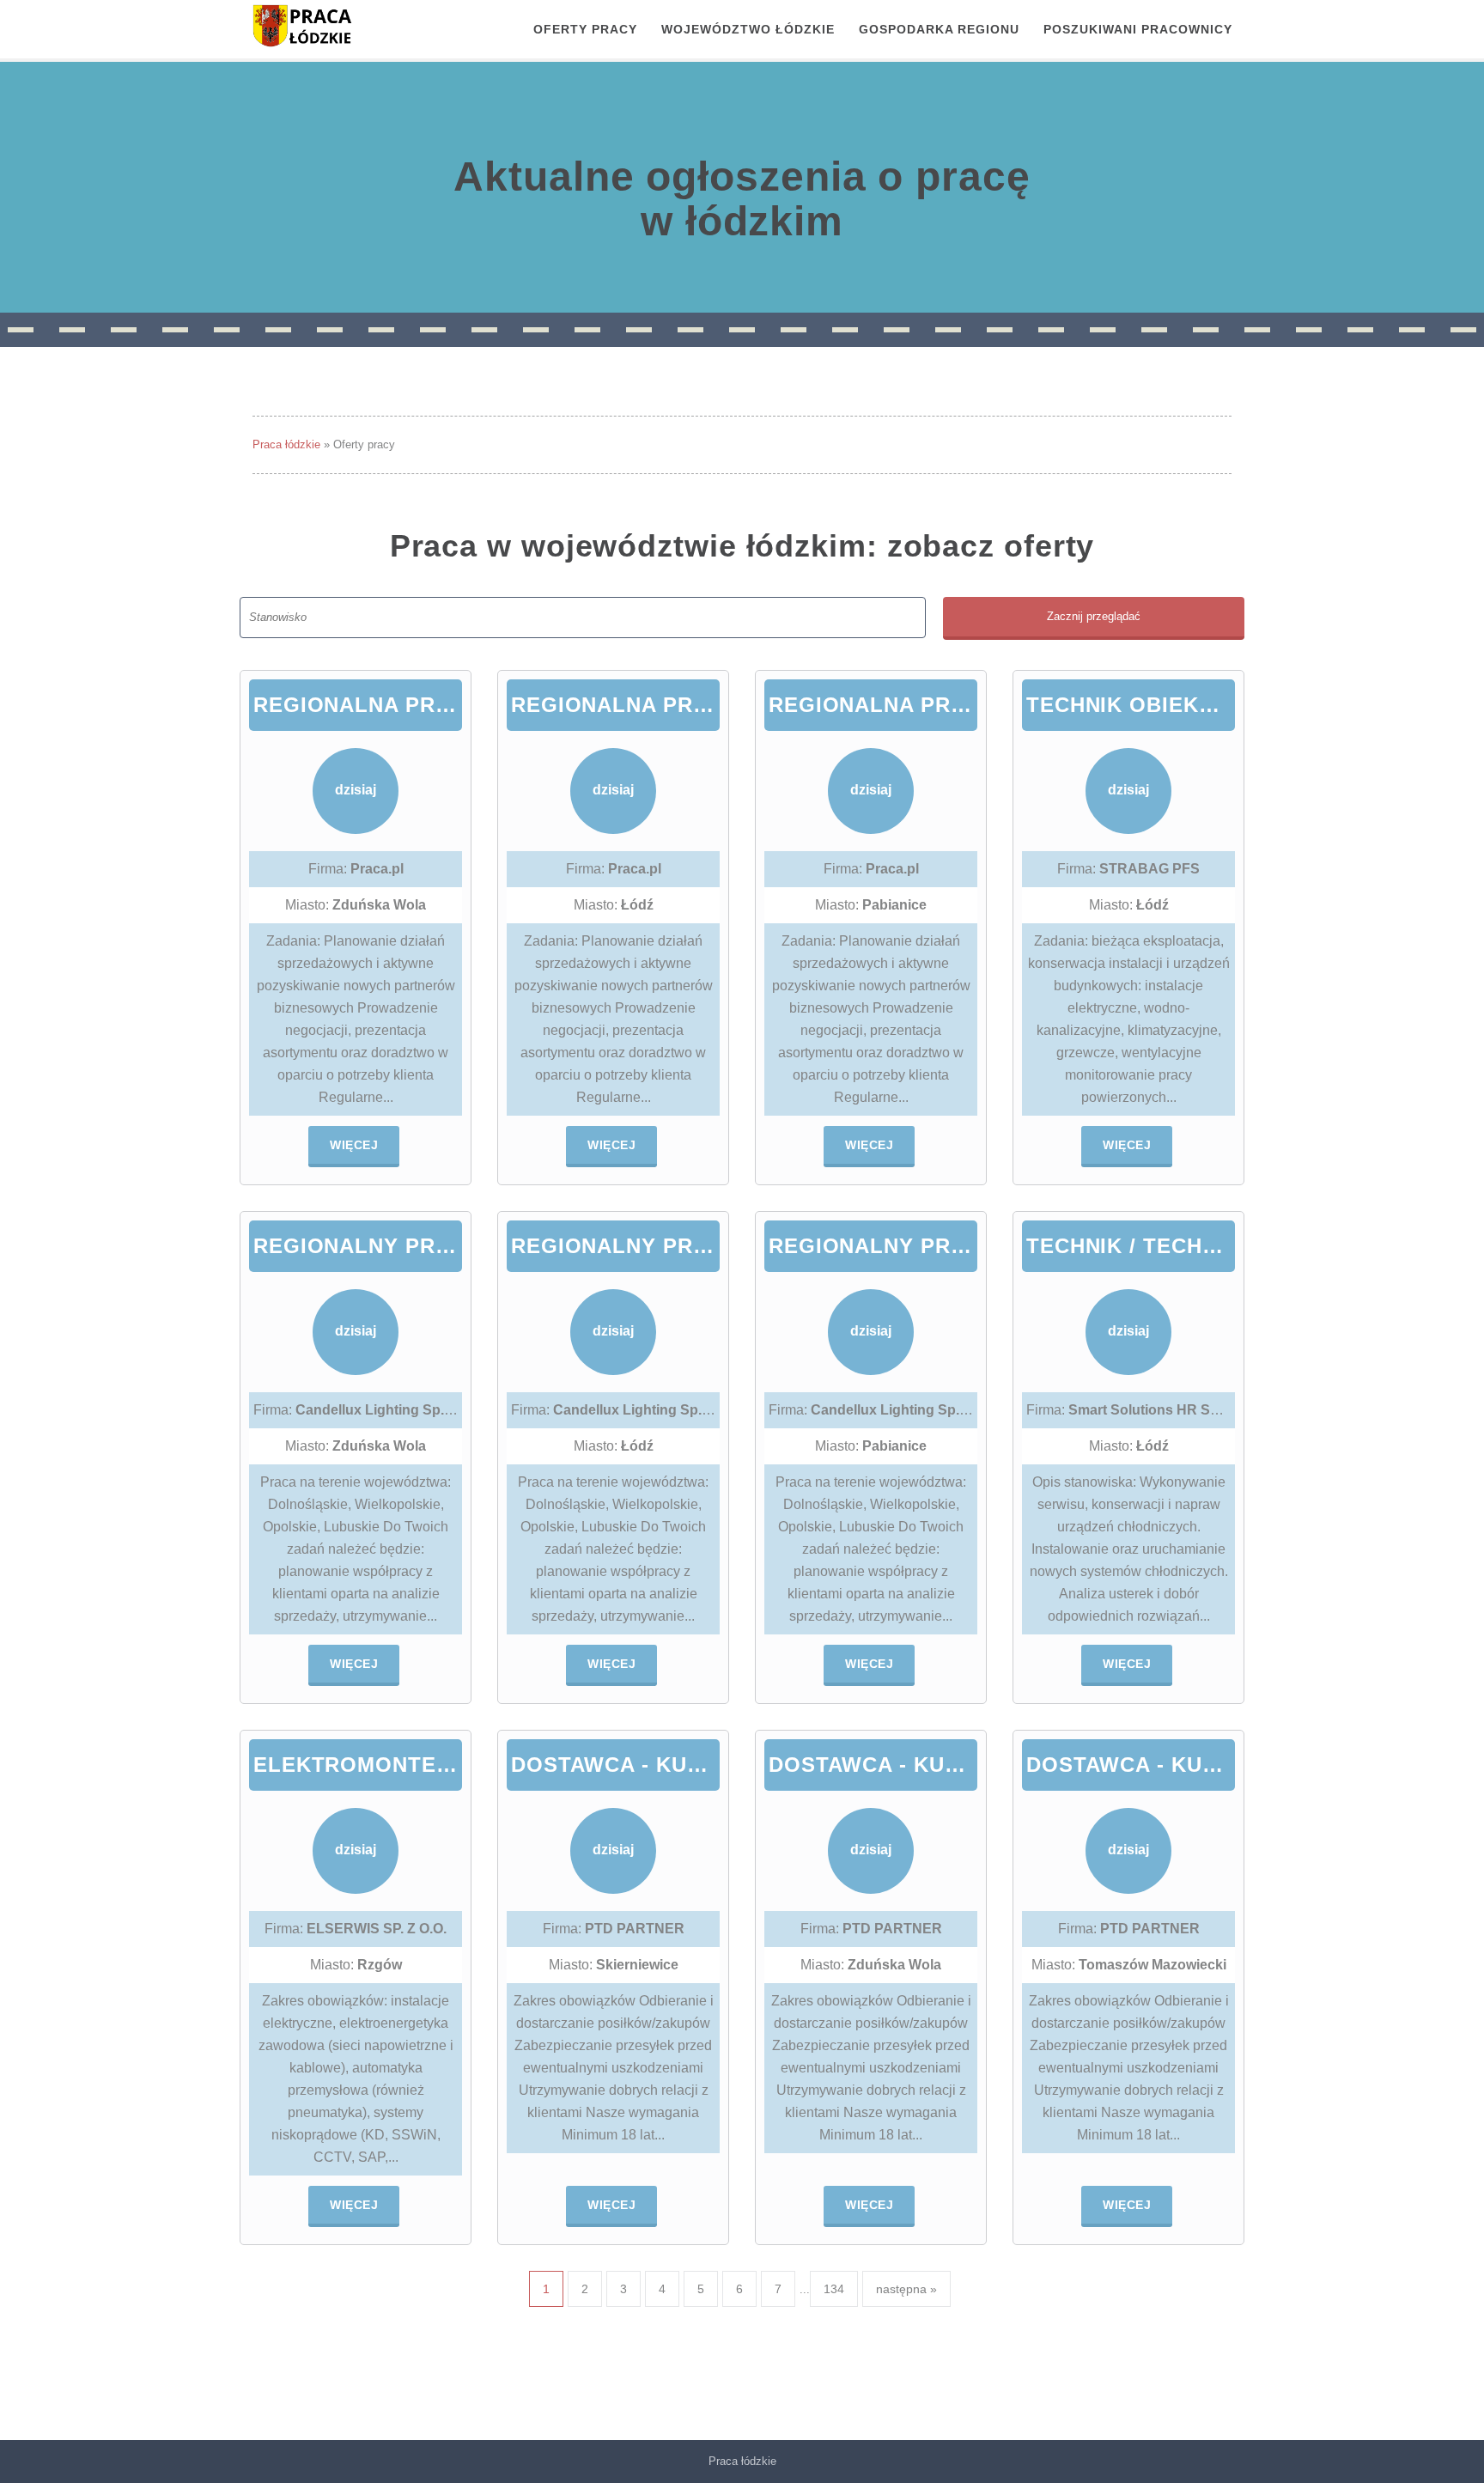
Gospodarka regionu (939, 29)
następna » (906, 2289)
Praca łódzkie (286, 444)
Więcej (354, 1145)
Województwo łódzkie (748, 29)
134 (834, 2289)
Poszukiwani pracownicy (1138, 29)
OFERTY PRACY (585, 29)
